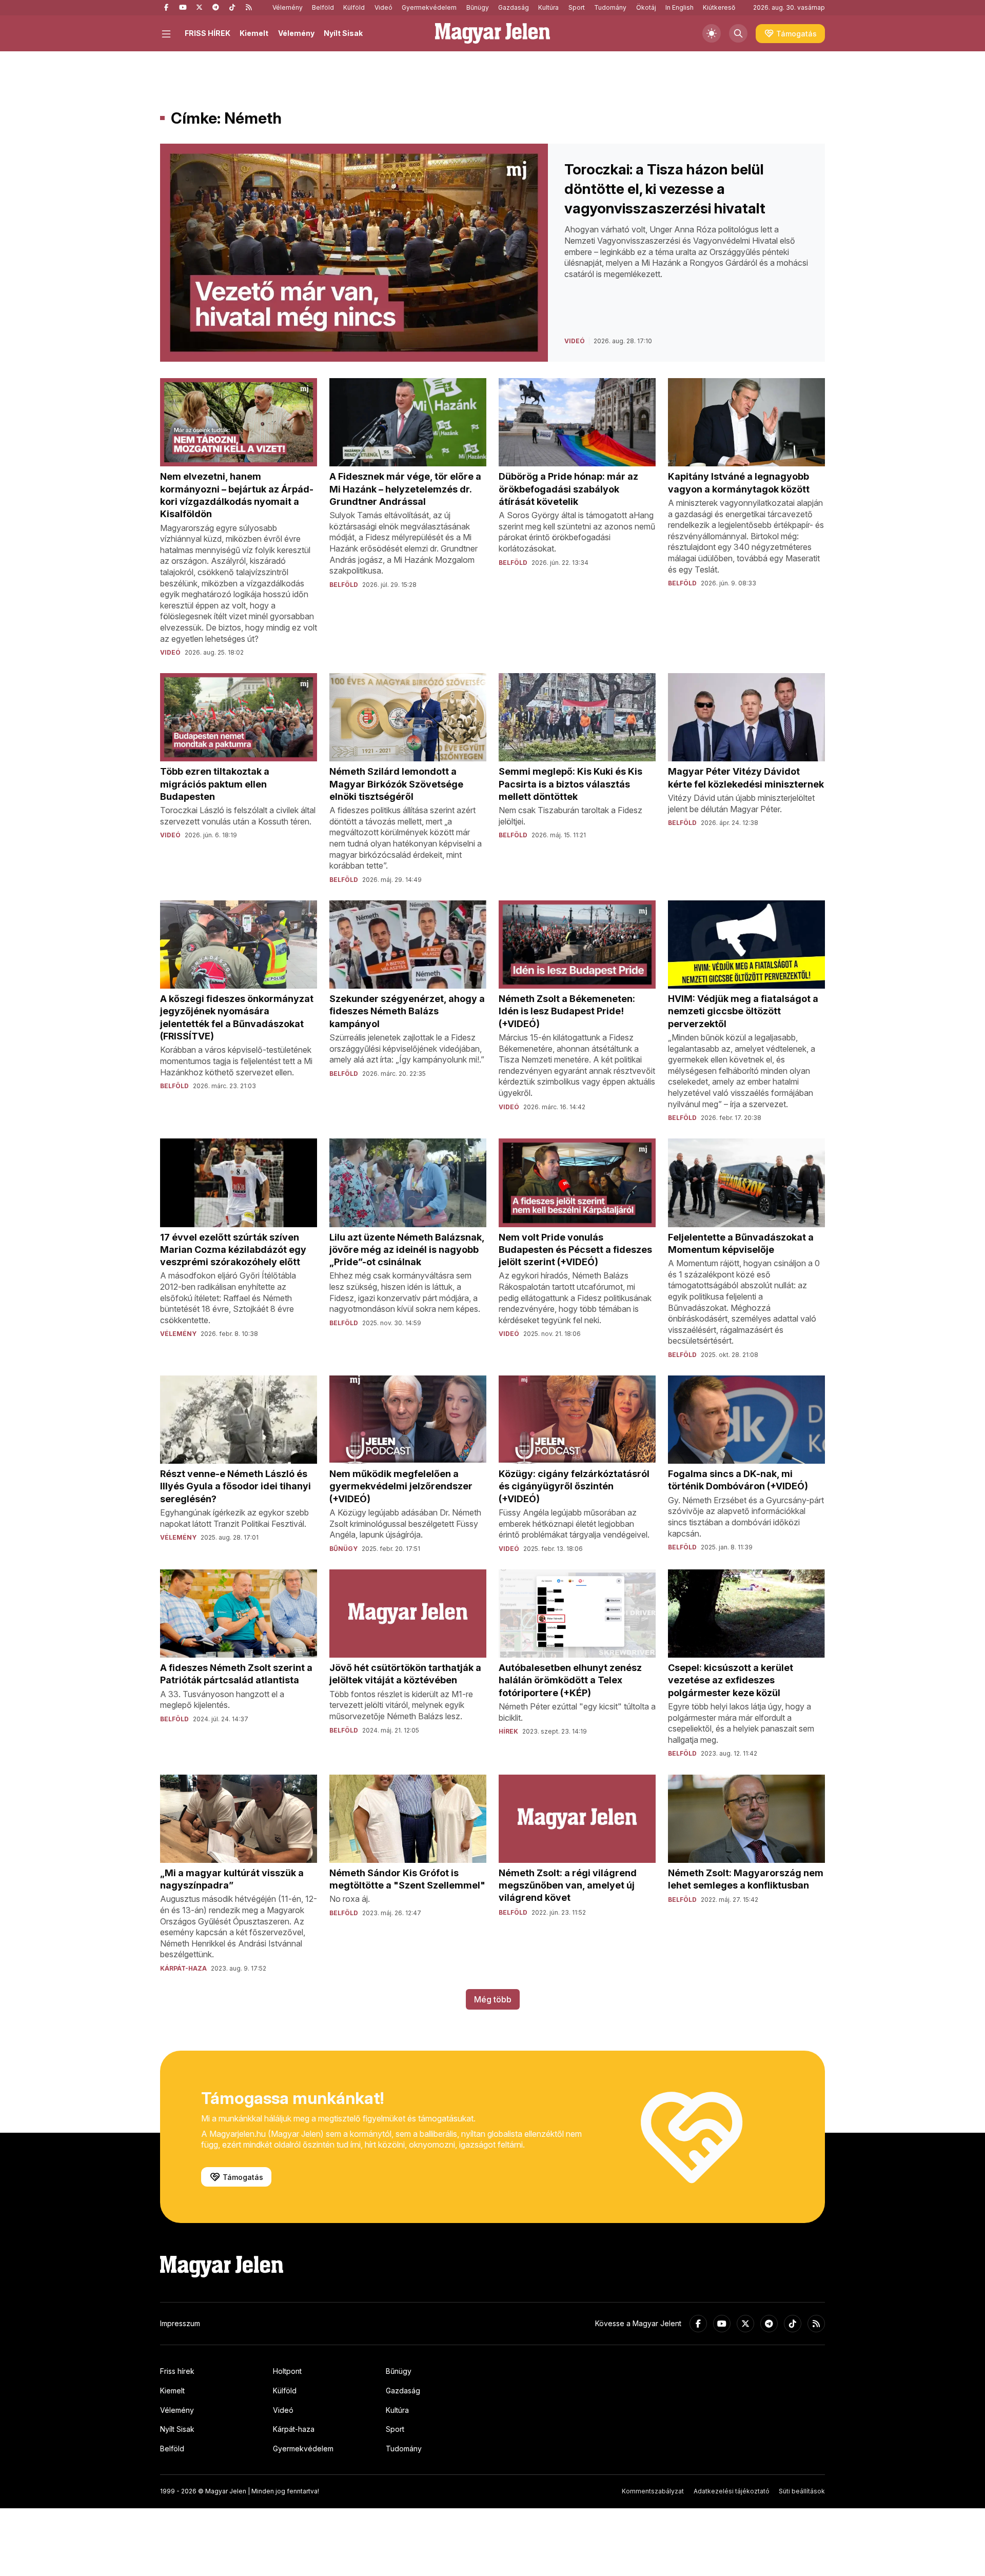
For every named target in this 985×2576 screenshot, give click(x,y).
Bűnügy (478, 7)
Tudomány (610, 7)
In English (679, 7)
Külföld (354, 7)
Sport (577, 7)
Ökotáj (646, 7)
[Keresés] (738, 33)
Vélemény (288, 7)
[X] (199, 8)
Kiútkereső (719, 7)
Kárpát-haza (294, 2429)
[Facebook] (166, 8)
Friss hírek (177, 2371)
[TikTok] (232, 8)
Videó (383, 7)
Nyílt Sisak (343, 33)
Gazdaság (514, 7)
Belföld (323, 7)
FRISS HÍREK (208, 33)
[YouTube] (183, 8)
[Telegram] (215, 8)
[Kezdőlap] (493, 33)
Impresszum (180, 2323)
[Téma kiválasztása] (712, 33)
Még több (493, 1999)
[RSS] (248, 8)
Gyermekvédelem (429, 7)
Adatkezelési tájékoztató (732, 2491)
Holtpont (287, 2371)
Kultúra (548, 7)
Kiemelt (254, 33)
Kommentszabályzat (653, 2491)
